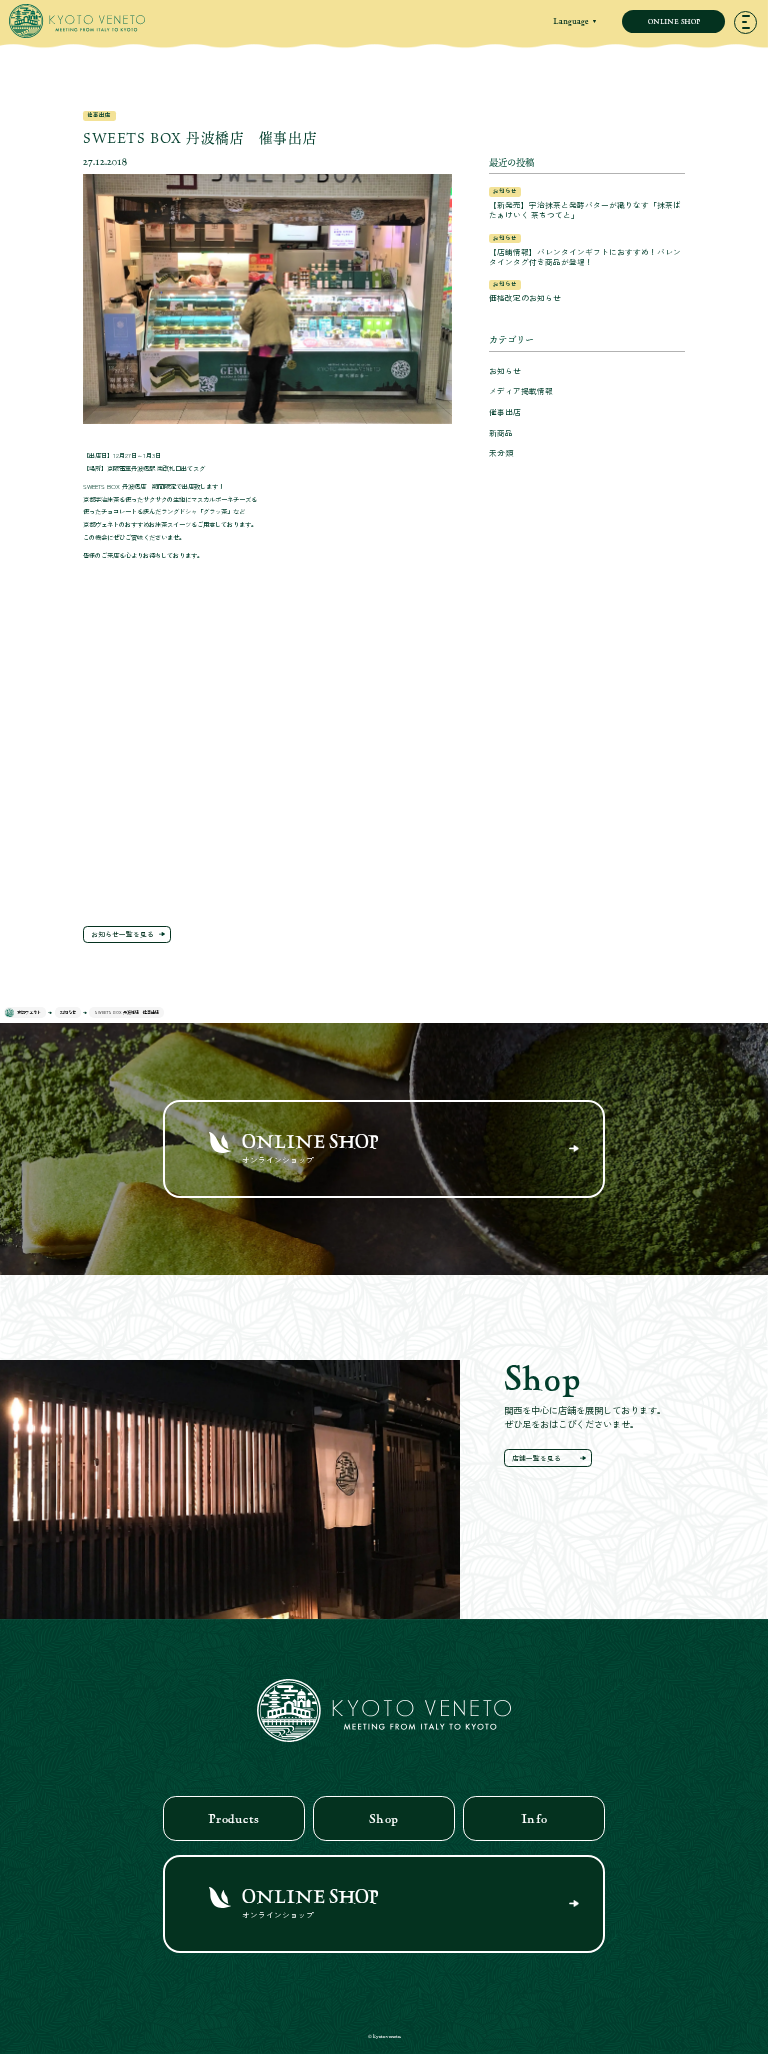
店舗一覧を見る (536, 1458)
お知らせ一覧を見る (122, 934)
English (574, 55)
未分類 (501, 452)
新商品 (501, 432)
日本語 (574, 38)
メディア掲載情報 (521, 390)
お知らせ (505, 370)
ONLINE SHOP (674, 21)
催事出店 (505, 411)
